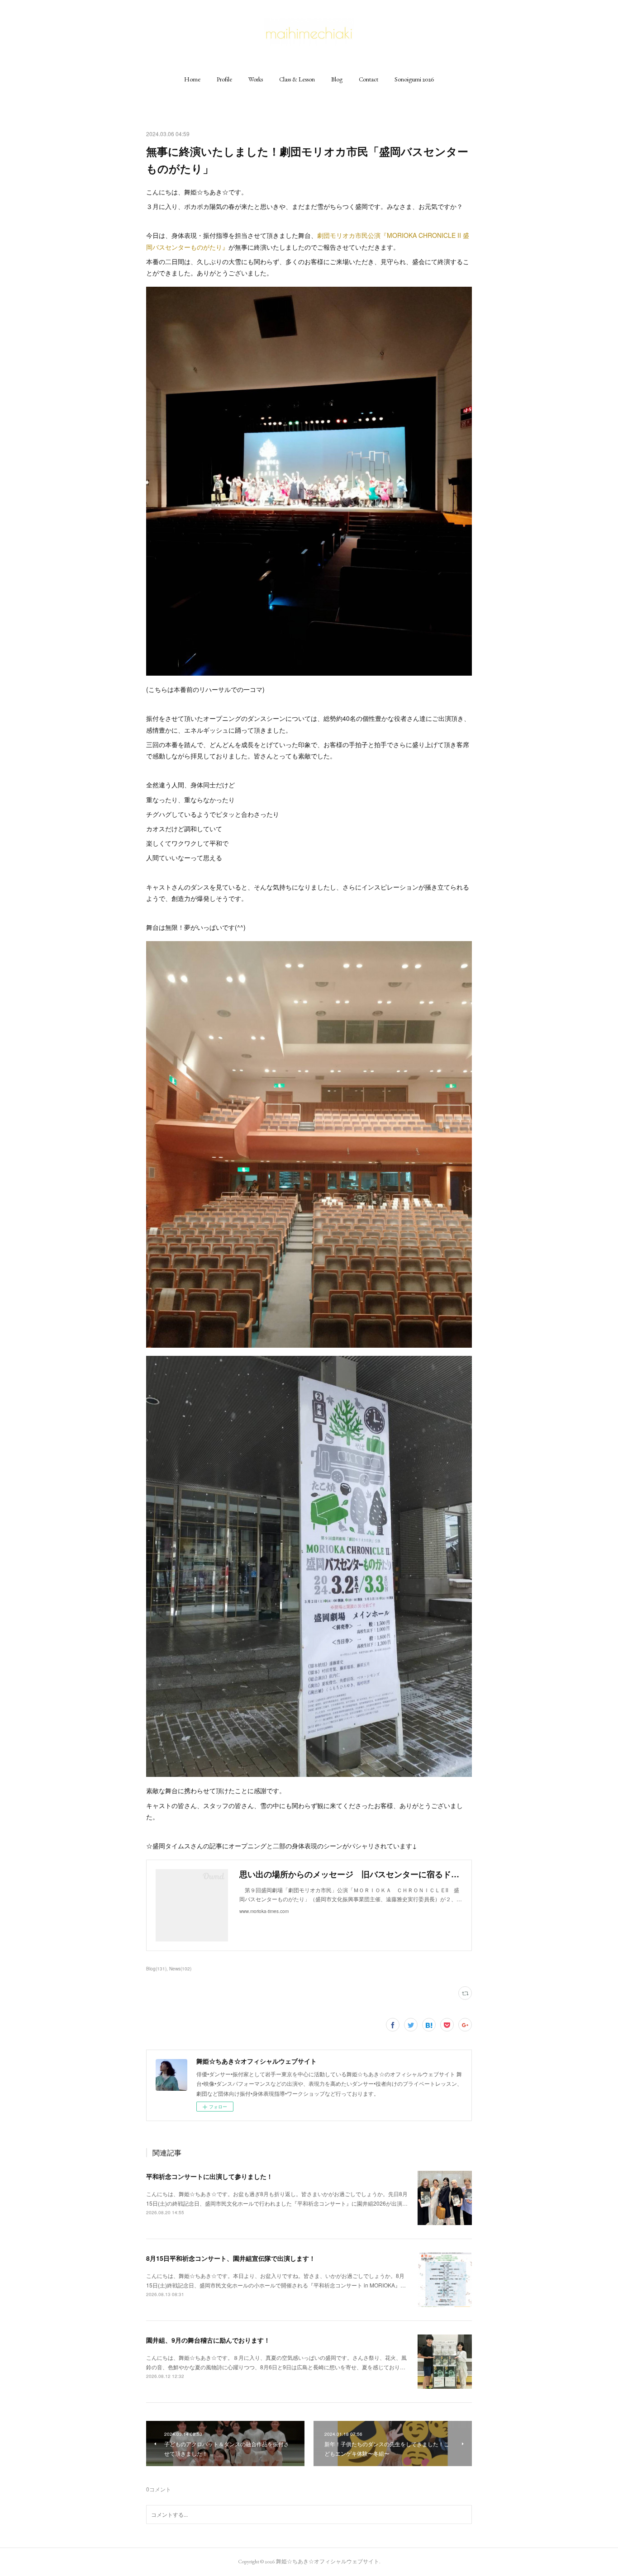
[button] (192, 79)
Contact (368, 79)
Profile (224, 79)
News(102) (180, 1969)
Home (192, 79)
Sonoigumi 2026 (414, 79)
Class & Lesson (297, 79)
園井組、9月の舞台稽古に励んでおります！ (208, 2340)
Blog (337, 79)
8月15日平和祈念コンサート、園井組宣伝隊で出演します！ (231, 2258)
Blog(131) (156, 1969)
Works (256, 79)
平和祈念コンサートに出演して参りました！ (209, 2176)
